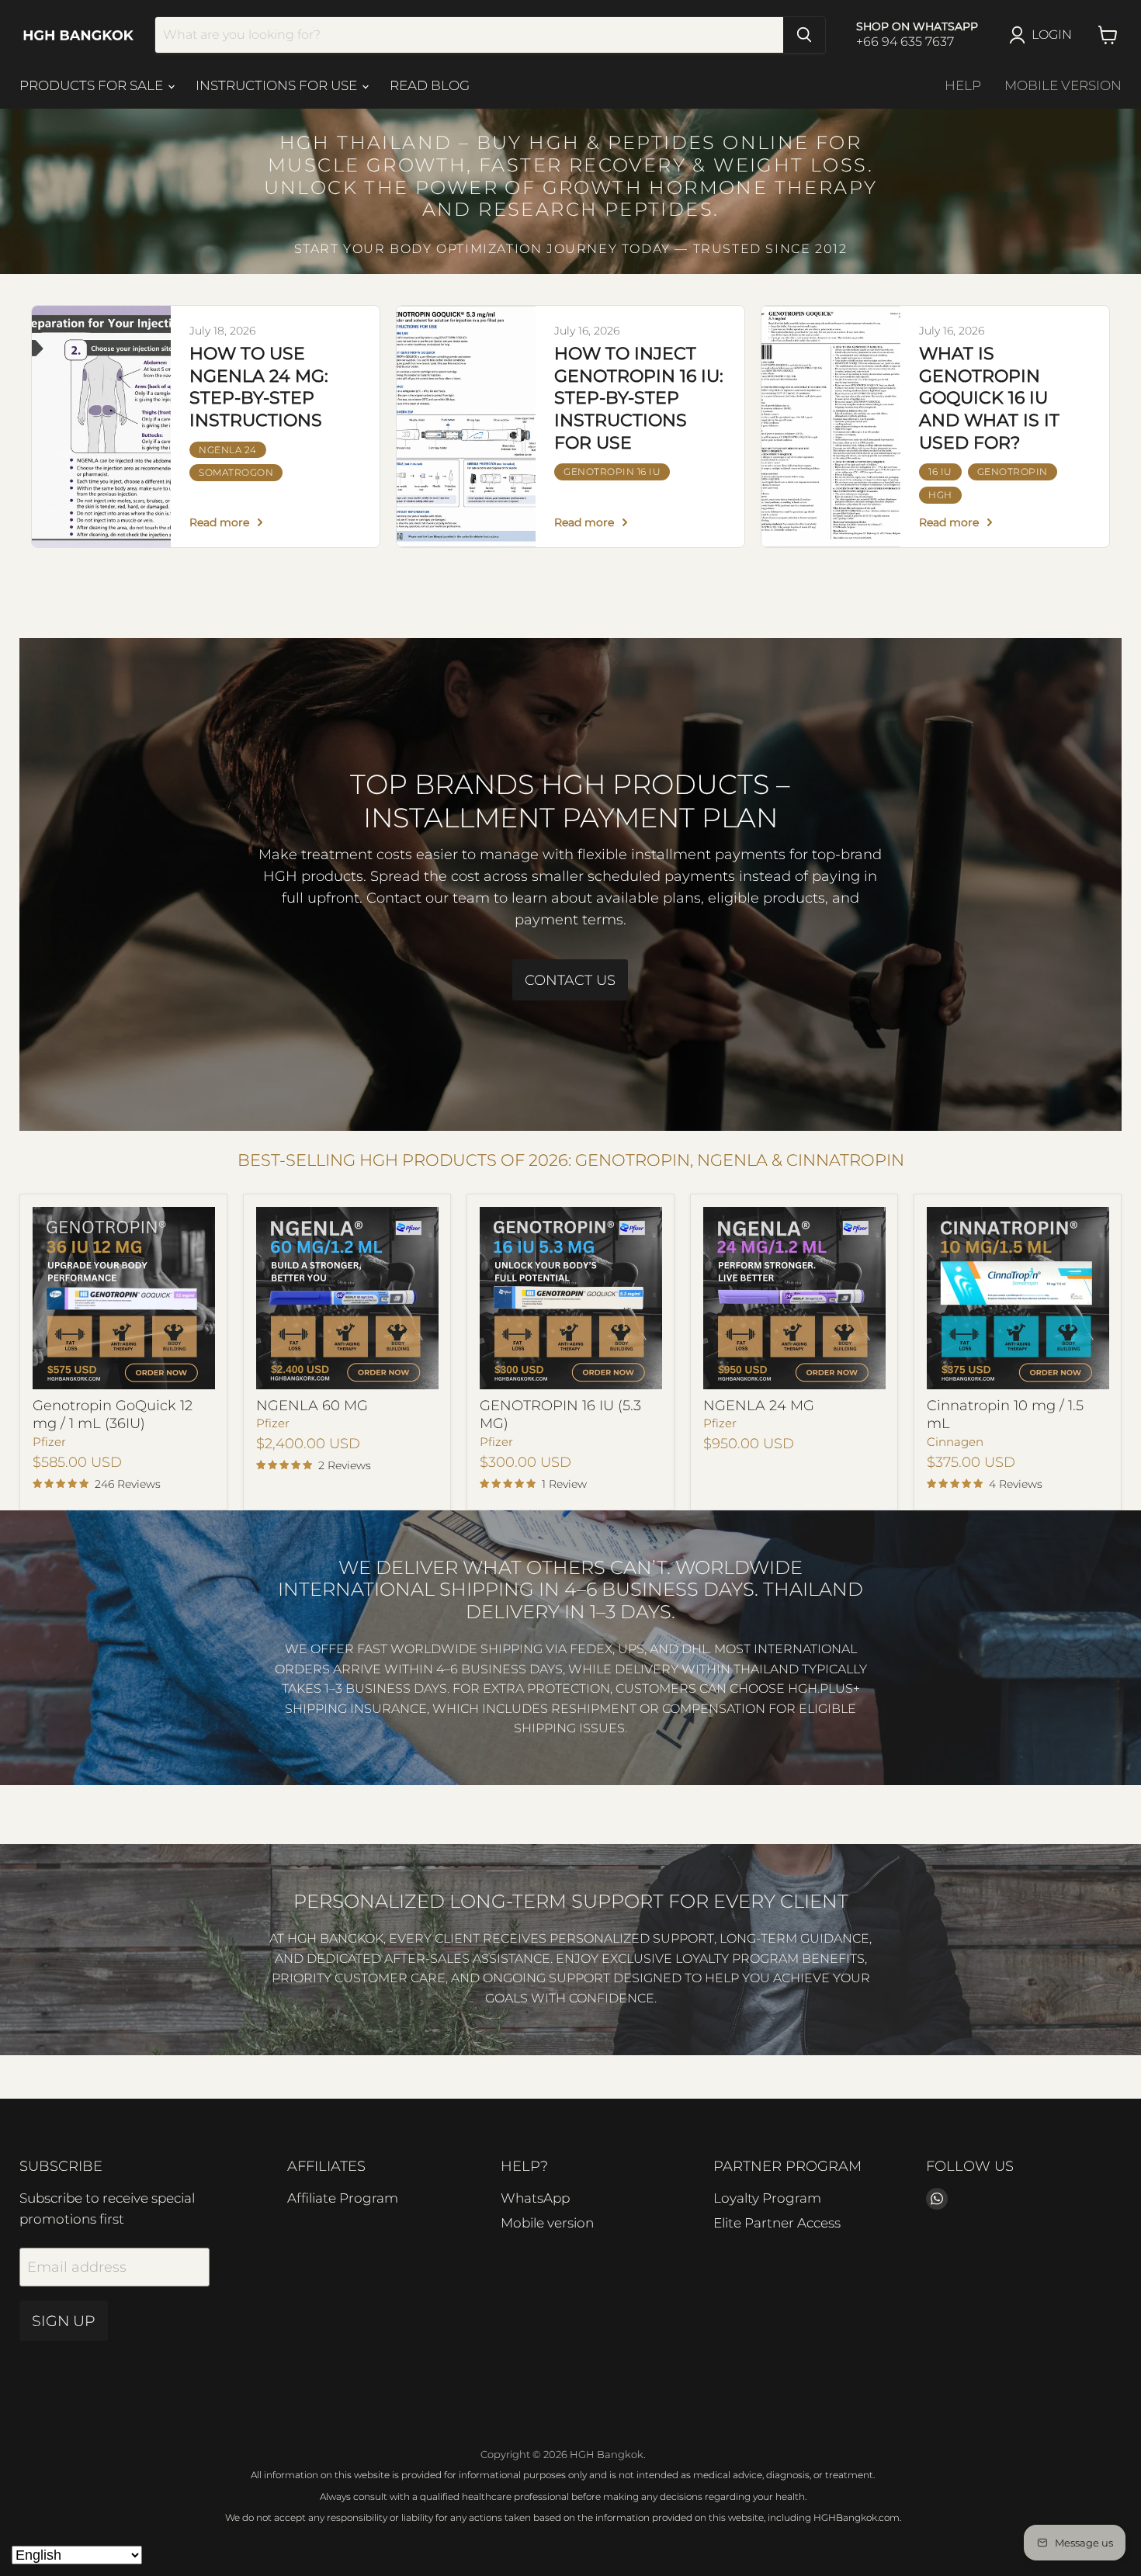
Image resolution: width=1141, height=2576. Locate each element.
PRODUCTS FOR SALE (93, 85)
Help (963, 85)
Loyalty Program (767, 2198)
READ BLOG (430, 85)
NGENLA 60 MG (312, 1406)
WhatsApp (535, 2198)
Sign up (64, 2321)
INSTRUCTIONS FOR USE (278, 85)
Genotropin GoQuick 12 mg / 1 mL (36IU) (113, 1415)
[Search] (804, 35)
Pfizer (49, 1442)
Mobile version (1063, 85)
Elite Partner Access (777, 2223)
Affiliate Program (343, 2198)
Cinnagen (955, 1442)
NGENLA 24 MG (759, 1406)
